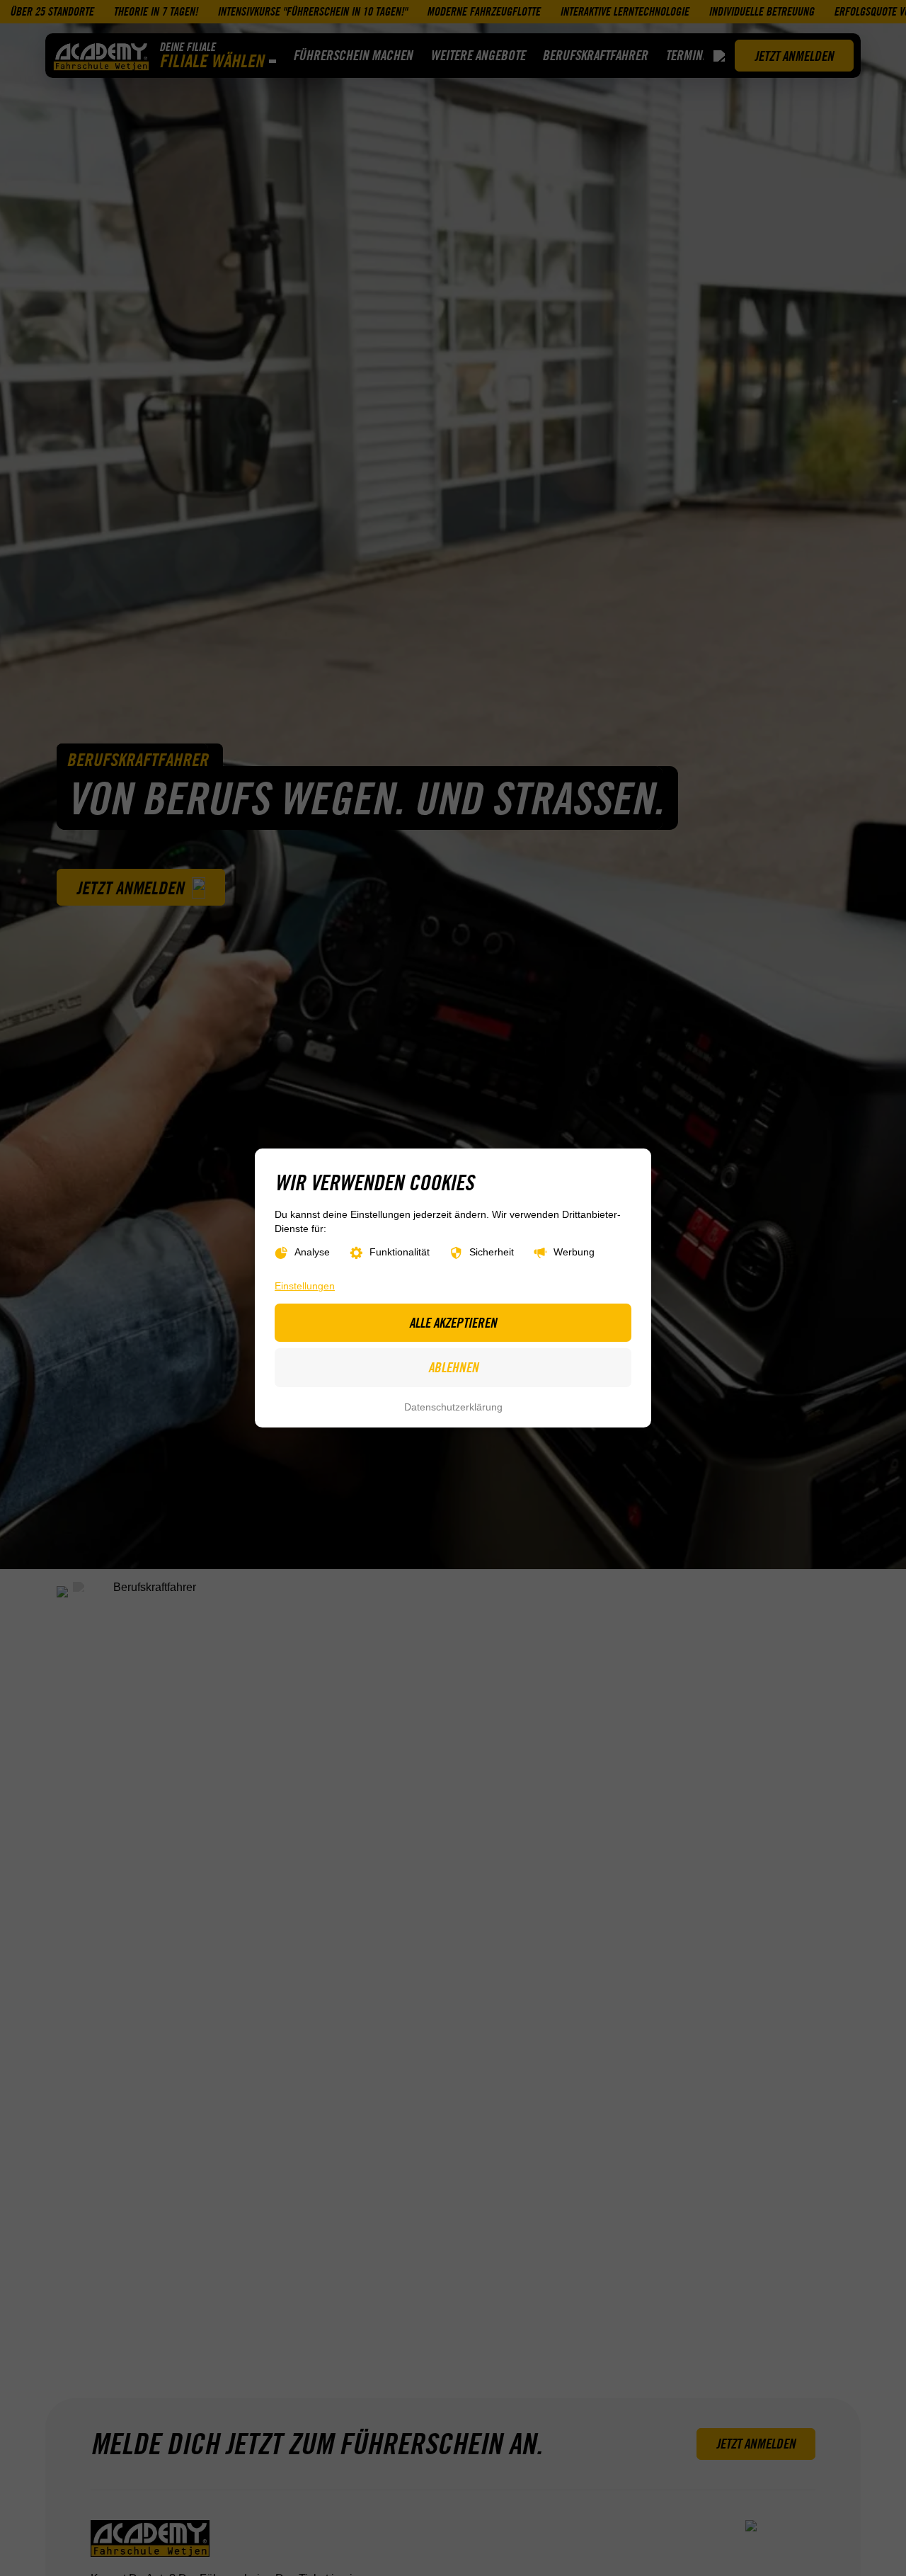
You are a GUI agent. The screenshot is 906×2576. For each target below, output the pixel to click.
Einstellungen (305, 1286)
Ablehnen (453, 1367)
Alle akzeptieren (453, 1323)
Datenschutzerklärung (453, 1407)
